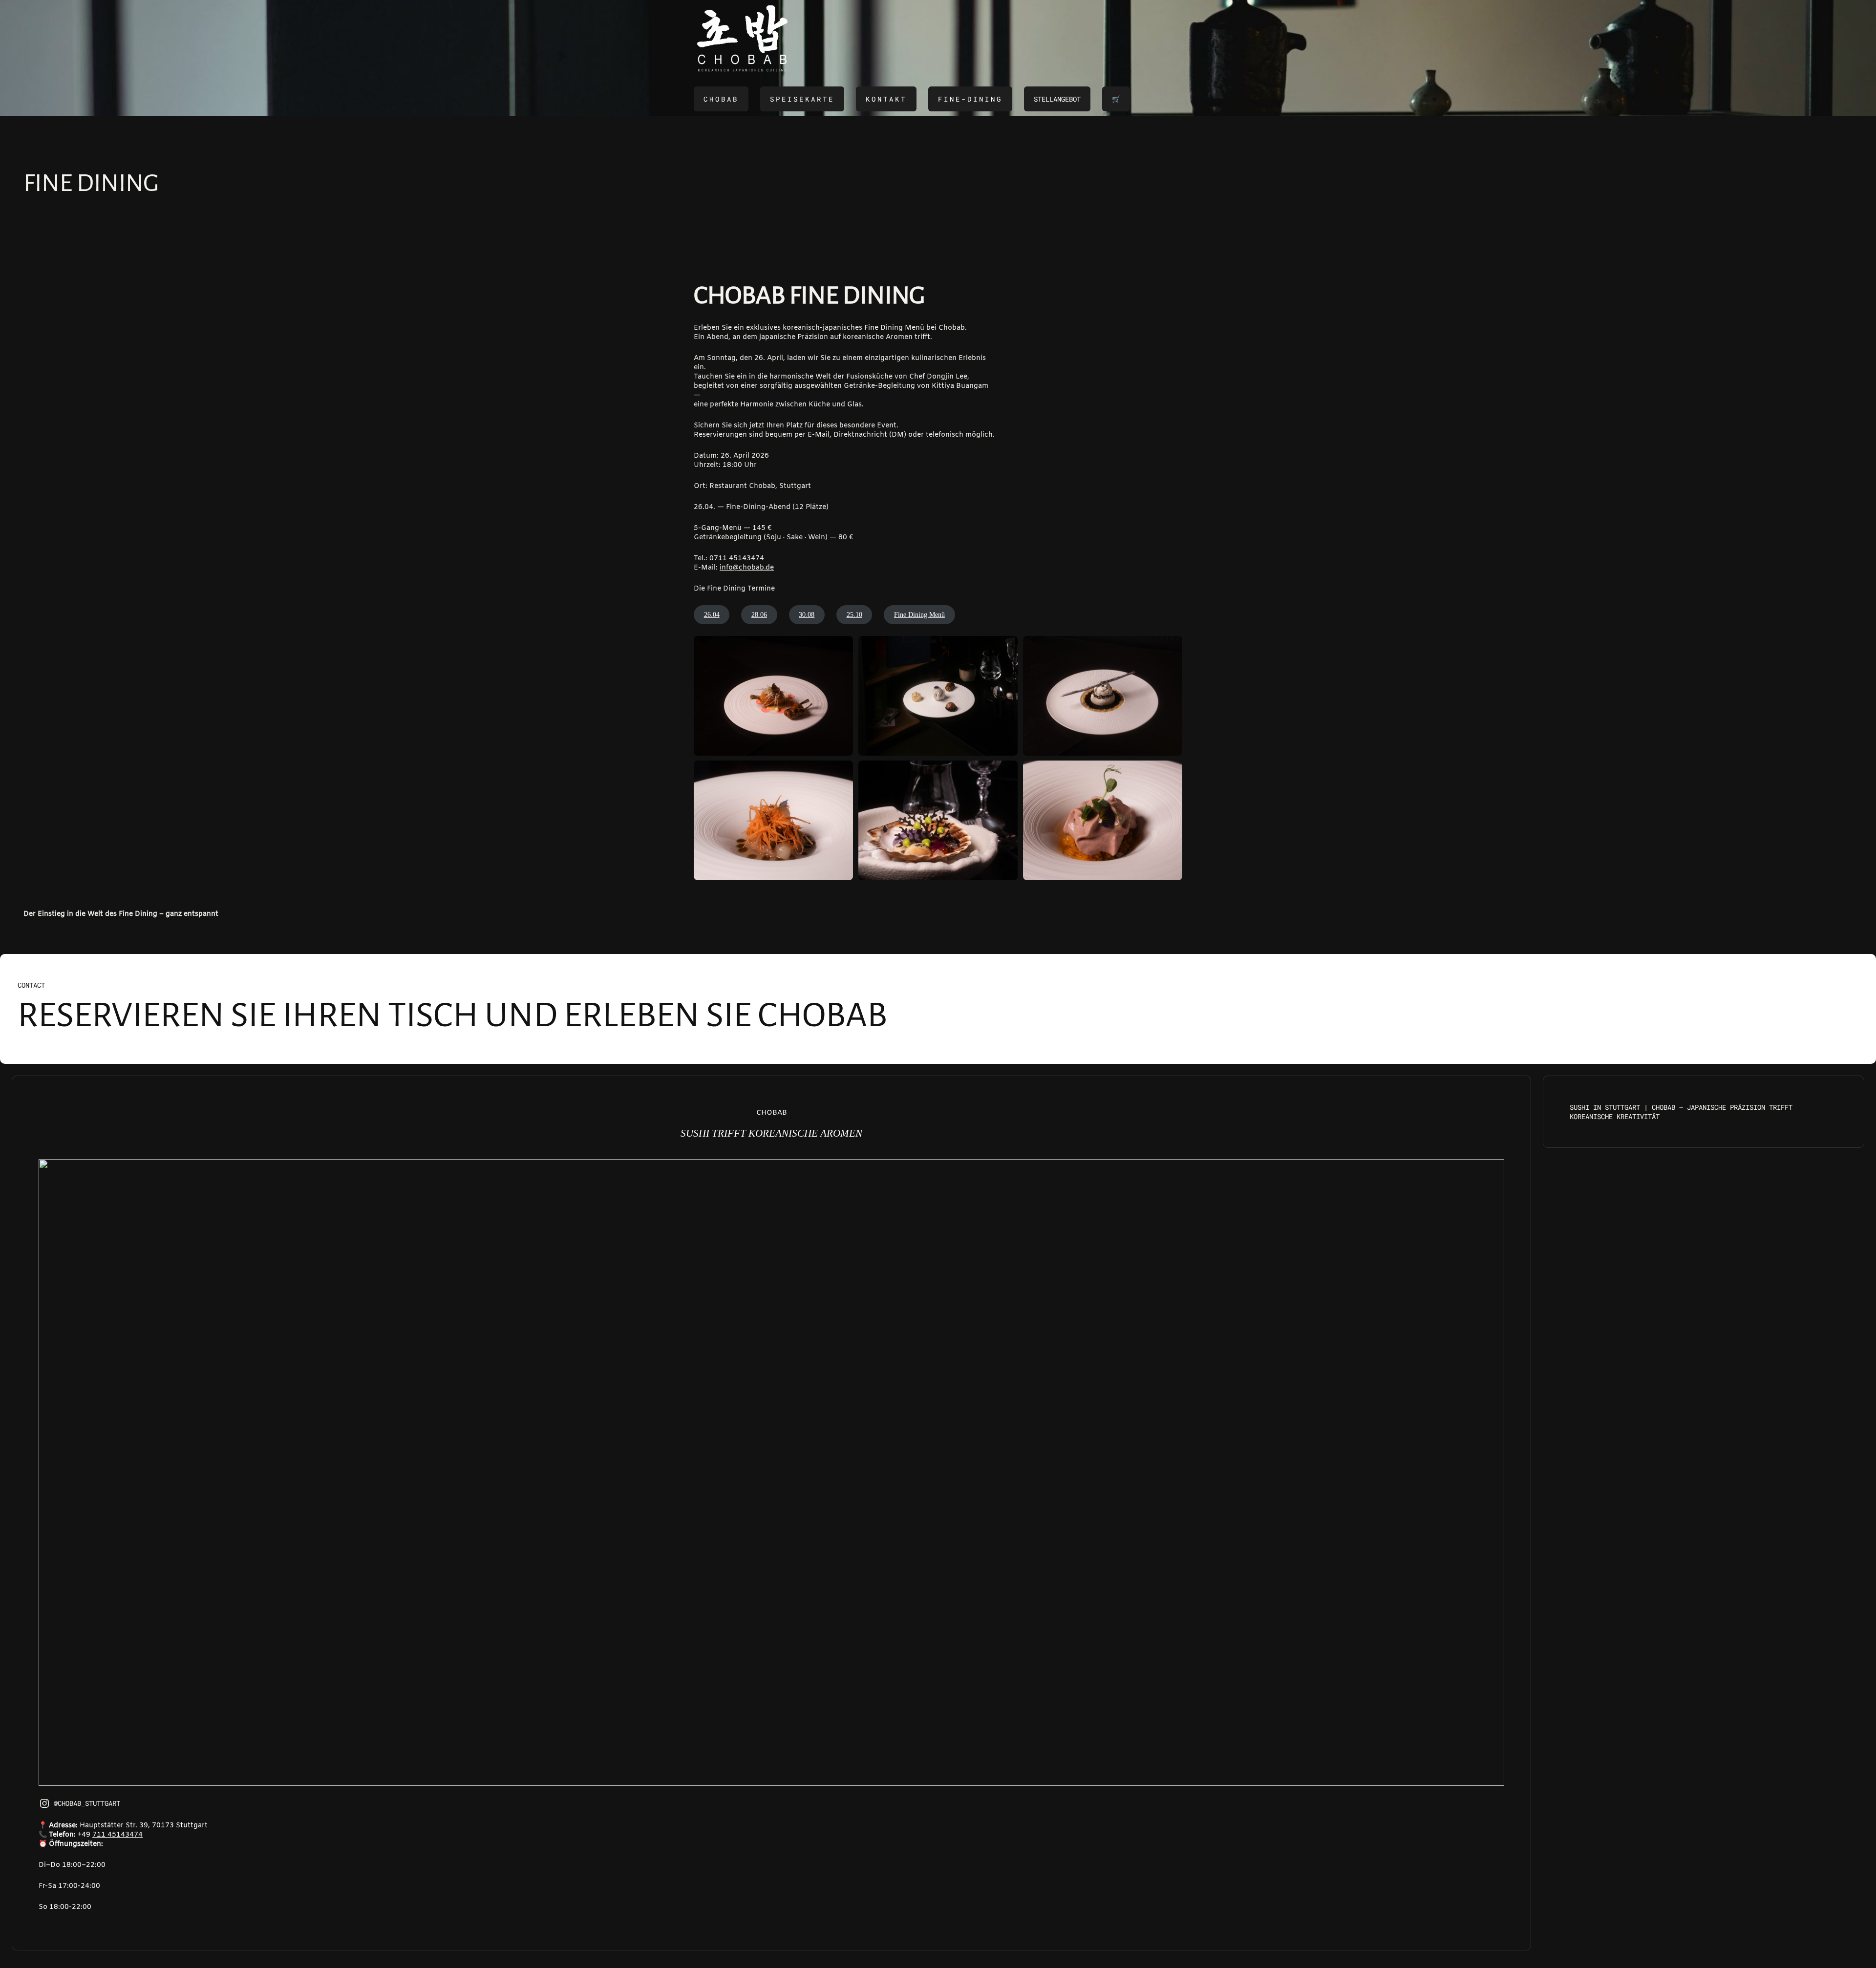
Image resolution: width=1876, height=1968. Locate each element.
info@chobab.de (747, 568)
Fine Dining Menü (919, 615)
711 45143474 (117, 1835)
